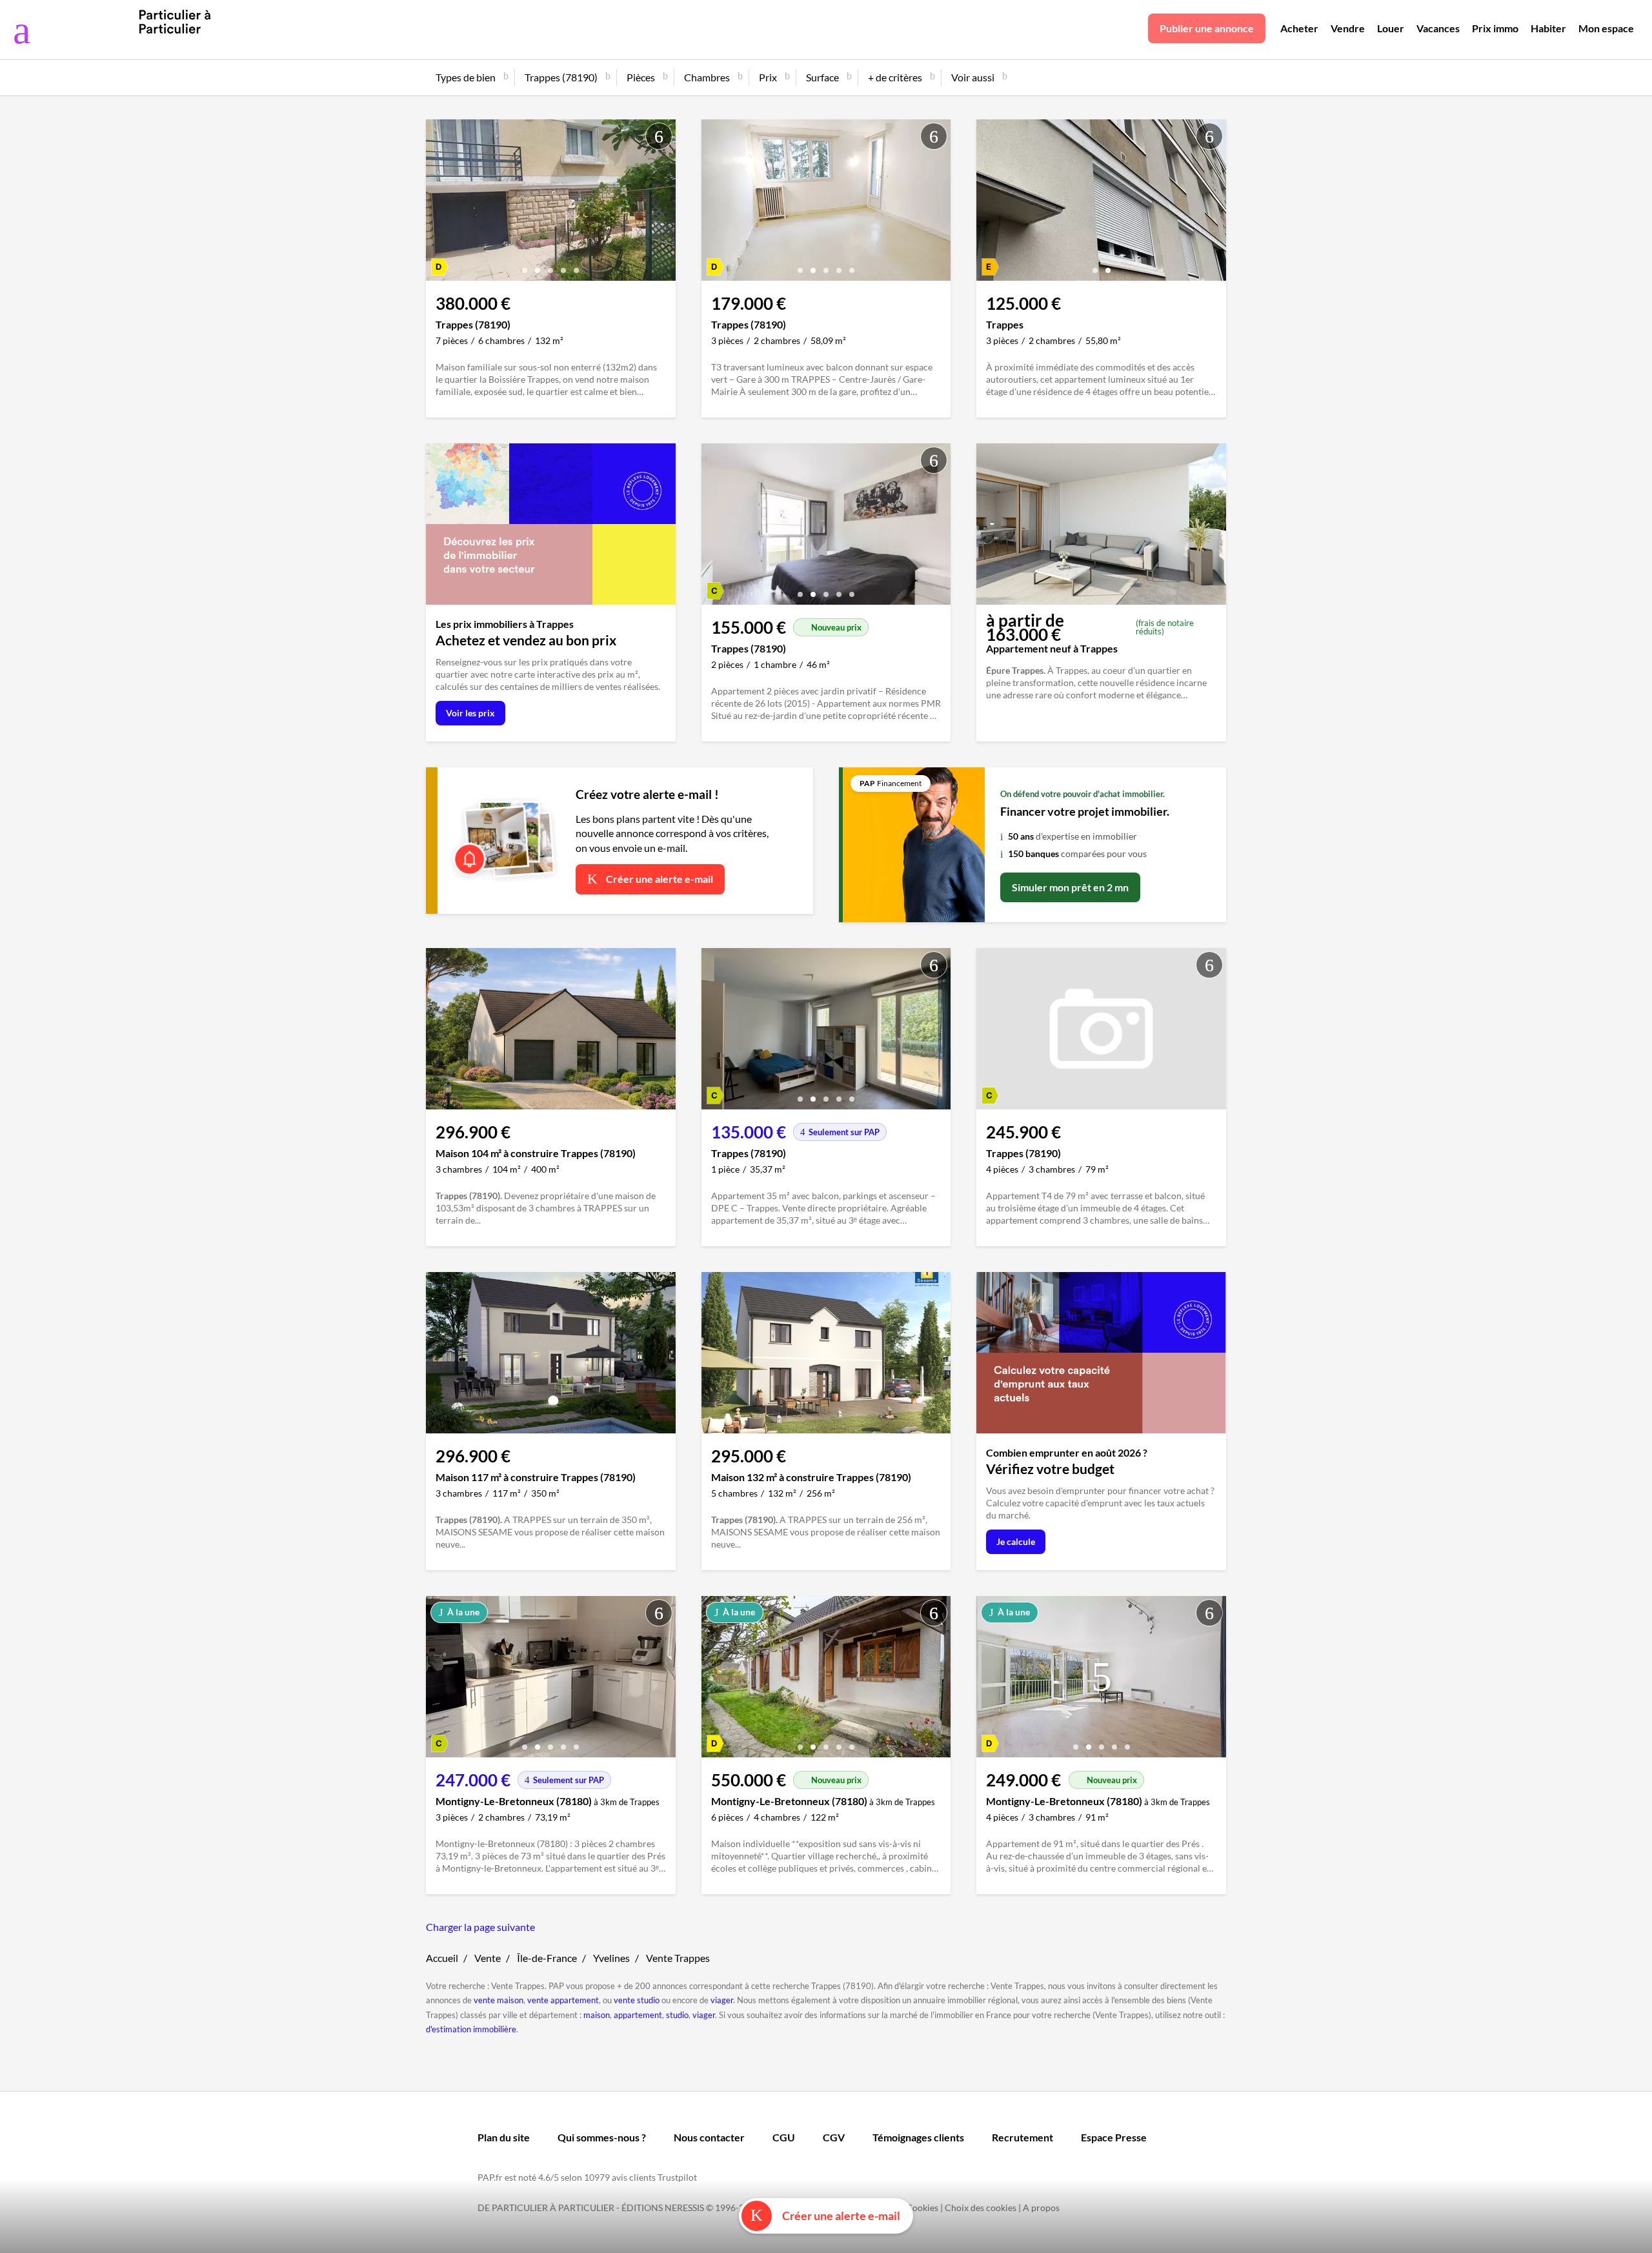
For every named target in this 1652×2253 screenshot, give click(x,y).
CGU (784, 2137)
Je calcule (1016, 1541)
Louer (1391, 28)
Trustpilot (677, 2177)
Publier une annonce (1207, 28)
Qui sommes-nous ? (602, 2137)
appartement (638, 2015)
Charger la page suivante (480, 1927)
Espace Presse (1114, 2137)
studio (677, 2015)
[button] (525, 266)
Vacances (1438, 28)
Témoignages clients (918, 2137)
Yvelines (611, 1958)
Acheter (1299, 28)
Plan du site (504, 2137)
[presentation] (439, 203)
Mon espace (1606, 28)
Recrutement (1022, 2137)
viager (722, 2000)
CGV (834, 2137)
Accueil (442, 1958)
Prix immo (1495, 28)
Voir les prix (470, 713)
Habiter (1548, 28)
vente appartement (563, 2000)
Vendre (1348, 28)
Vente (488, 1958)
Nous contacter (709, 2137)
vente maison (499, 2000)
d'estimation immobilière (471, 2029)
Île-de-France (547, 1958)
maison (597, 2015)
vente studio (637, 2000)
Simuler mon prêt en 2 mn (1070, 887)
